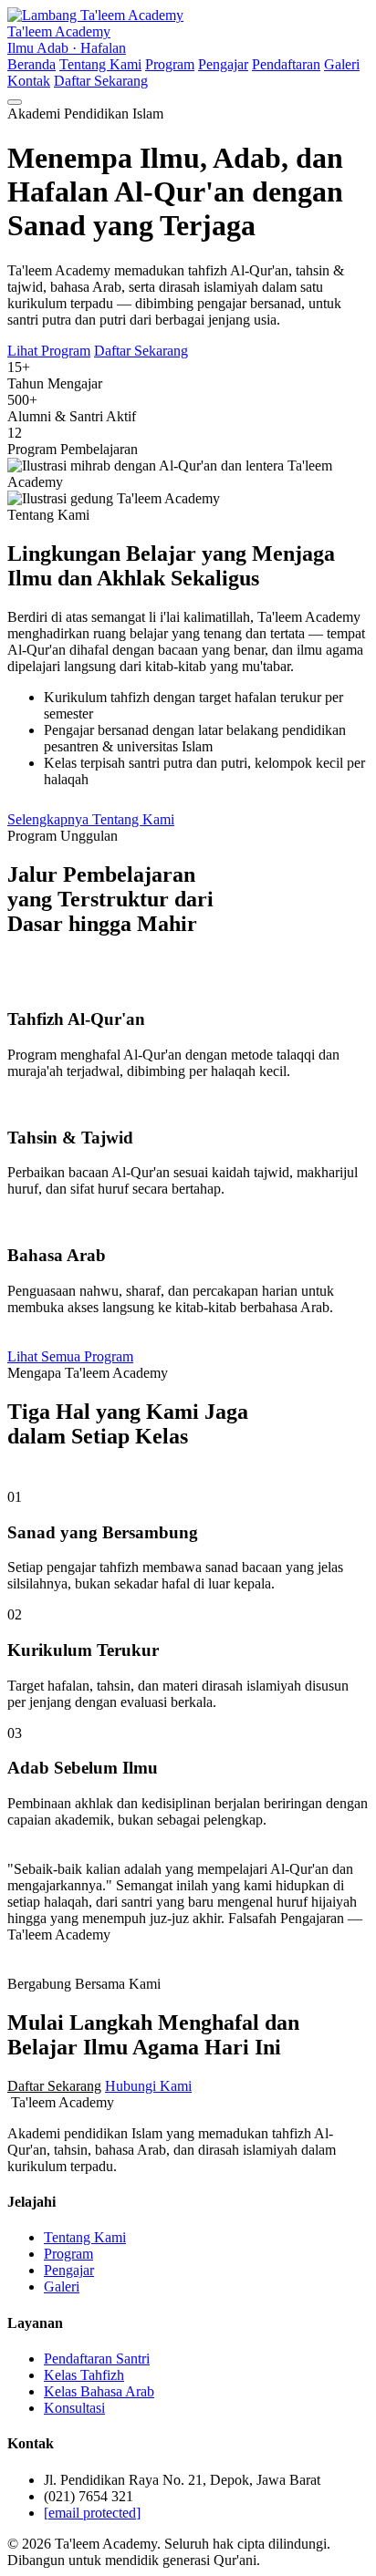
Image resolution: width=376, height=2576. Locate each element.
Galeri (342, 64)
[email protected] (92, 2513)
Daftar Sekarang (101, 81)
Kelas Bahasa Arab (99, 2391)
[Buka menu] (15, 102)
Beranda (31, 64)
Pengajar (223, 64)
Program (170, 64)
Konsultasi (74, 2408)
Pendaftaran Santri (97, 2359)
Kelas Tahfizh (84, 2375)
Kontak (29, 81)
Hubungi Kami (148, 2086)
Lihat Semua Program (70, 1356)
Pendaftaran (286, 64)
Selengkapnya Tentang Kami (91, 819)
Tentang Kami (100, 64)
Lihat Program (49, 351)
